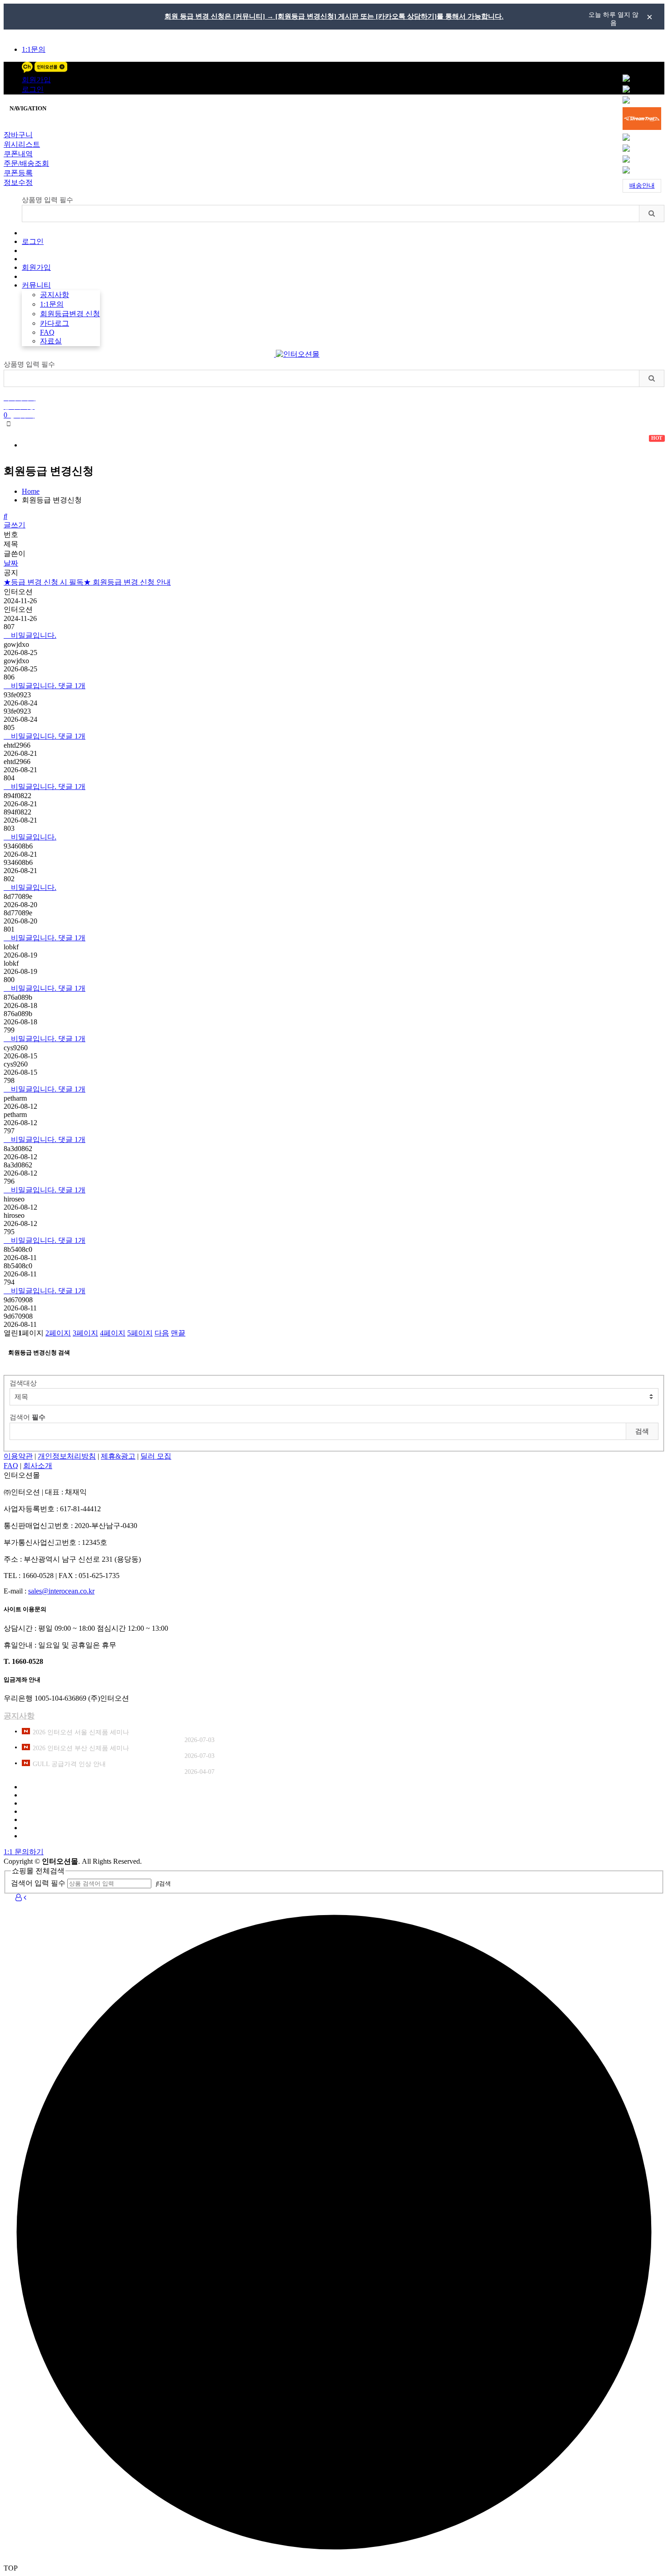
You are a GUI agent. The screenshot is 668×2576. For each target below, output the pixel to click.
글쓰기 (15, 525)
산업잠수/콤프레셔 (570, 445)
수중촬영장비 (491, 445)
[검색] (651, 213)
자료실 (51, 341)
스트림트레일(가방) (410, 445)
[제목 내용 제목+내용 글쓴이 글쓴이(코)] (334, 1397)
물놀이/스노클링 (325, 445)
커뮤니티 (36, 285)
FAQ (47, 332)
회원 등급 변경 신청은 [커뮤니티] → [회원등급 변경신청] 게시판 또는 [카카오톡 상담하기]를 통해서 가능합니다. (334, 16)
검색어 (27, 1417)
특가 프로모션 (56, 442)
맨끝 (178, 1333)
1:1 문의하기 (24, 1852)
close (649, 17)
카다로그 (55, 323)
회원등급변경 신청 (70, 314)
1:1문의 (34, 49)
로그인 (33, 89)
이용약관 (18, 1456)
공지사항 (55, 295)
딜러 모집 (156, 1456)
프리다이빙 (254, 445)
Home (31, 491)
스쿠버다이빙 (188, 445)
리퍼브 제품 (124, 442)
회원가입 (36, 80)
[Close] (6, 129)
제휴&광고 (118, 1456)
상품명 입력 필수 (47, 200)
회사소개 (38, 1466)
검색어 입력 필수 (38, 1883)
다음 (162, 1333)
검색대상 (23, 1383)
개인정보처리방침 (67, 1456)
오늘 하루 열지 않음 (613, 18)
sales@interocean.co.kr (61, 1591)
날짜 (11, 563)
